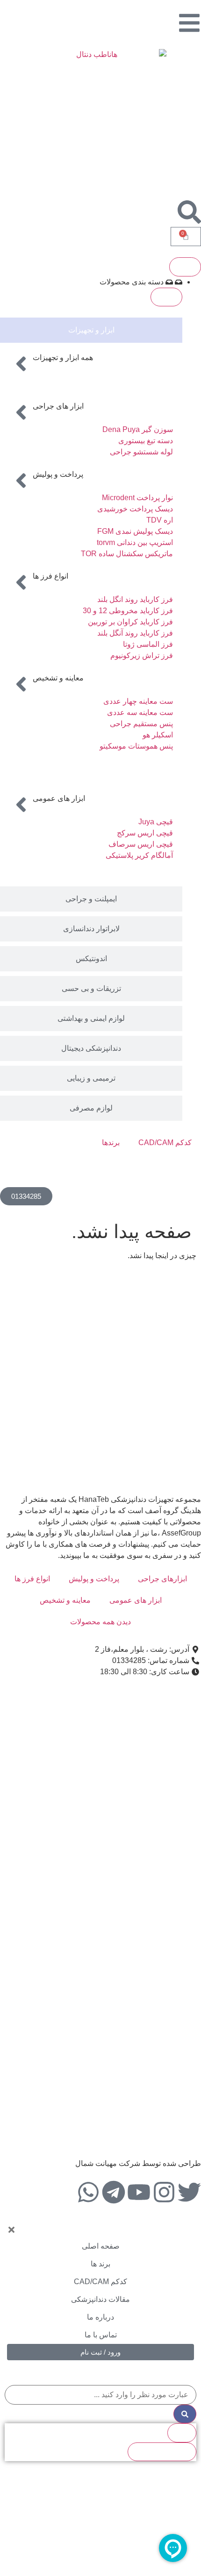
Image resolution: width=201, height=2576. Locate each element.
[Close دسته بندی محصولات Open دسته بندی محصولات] (166, 297)
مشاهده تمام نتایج (162, 2452)
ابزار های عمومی (59, 798)
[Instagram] (164, 2192)
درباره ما (100, 2317)
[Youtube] (139, 2192)
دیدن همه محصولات (100, 1622)
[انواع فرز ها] (21, 582)
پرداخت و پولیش (58, 474)
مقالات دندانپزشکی (100, 2299)
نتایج (182, 2432)
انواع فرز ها (50, 576)
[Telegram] (114, 2192)
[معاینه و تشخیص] (21, 684)
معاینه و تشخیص (58, 678)
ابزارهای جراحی (162, 1579)
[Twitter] (189, 2192)
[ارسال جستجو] (185, 2414)
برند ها (100, 2264)
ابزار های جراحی (58, 406)
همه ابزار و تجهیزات (63, 357)
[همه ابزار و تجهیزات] (21, 364)
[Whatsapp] (88, 2192)
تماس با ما (101, 2335)
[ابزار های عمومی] (21, 805)
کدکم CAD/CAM (165, 1143)
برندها (111, 1143)
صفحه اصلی (101, 2246)
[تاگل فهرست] (185, 267)
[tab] (91, 330)
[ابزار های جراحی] (21, 412)
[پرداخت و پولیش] (21, 481)
